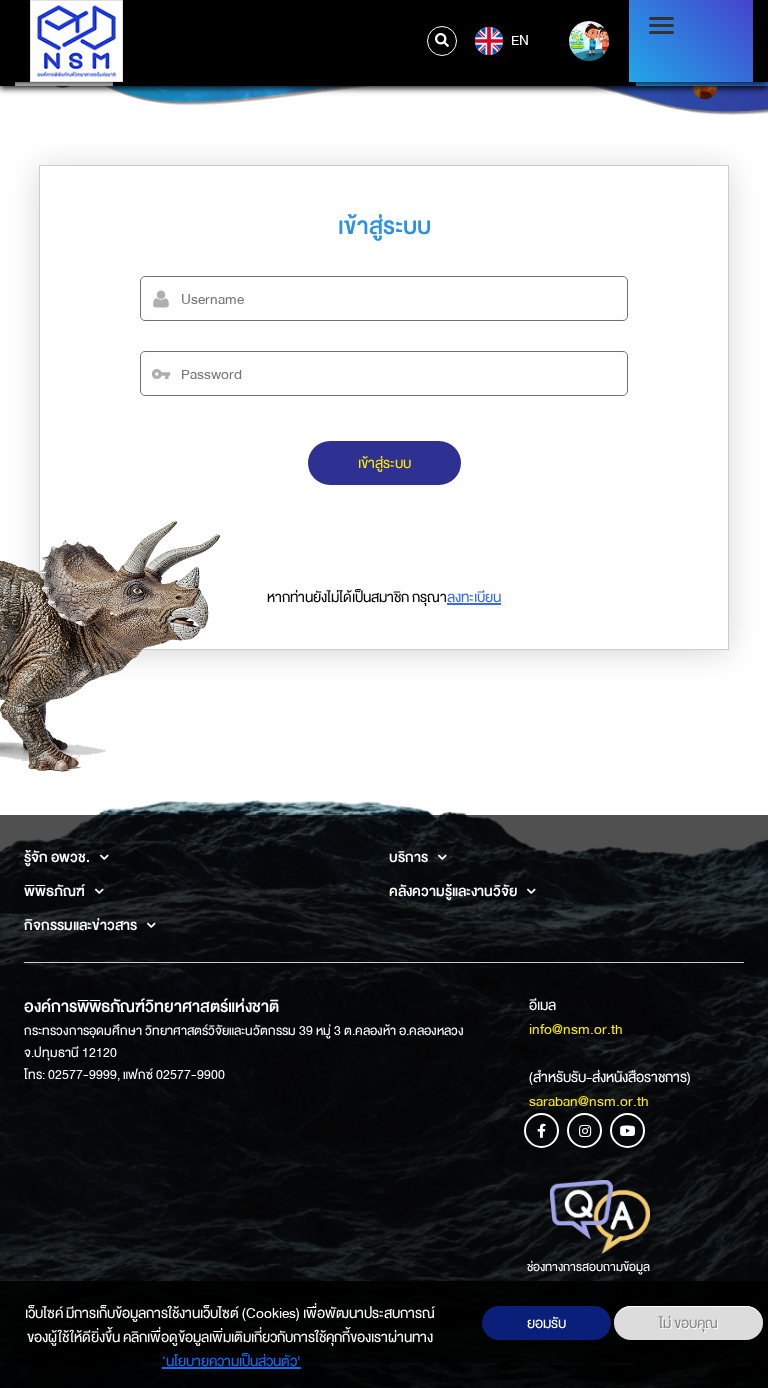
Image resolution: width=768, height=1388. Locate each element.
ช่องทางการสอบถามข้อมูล (588, 1267)
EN (518, 39)
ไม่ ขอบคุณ (688, 1323)
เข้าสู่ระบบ (384, 463)
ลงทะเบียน (474, 597)
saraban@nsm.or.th (589, 1101)
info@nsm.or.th (576, 1029)
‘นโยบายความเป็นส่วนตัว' (231, 1361)
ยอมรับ (546, 1323)
